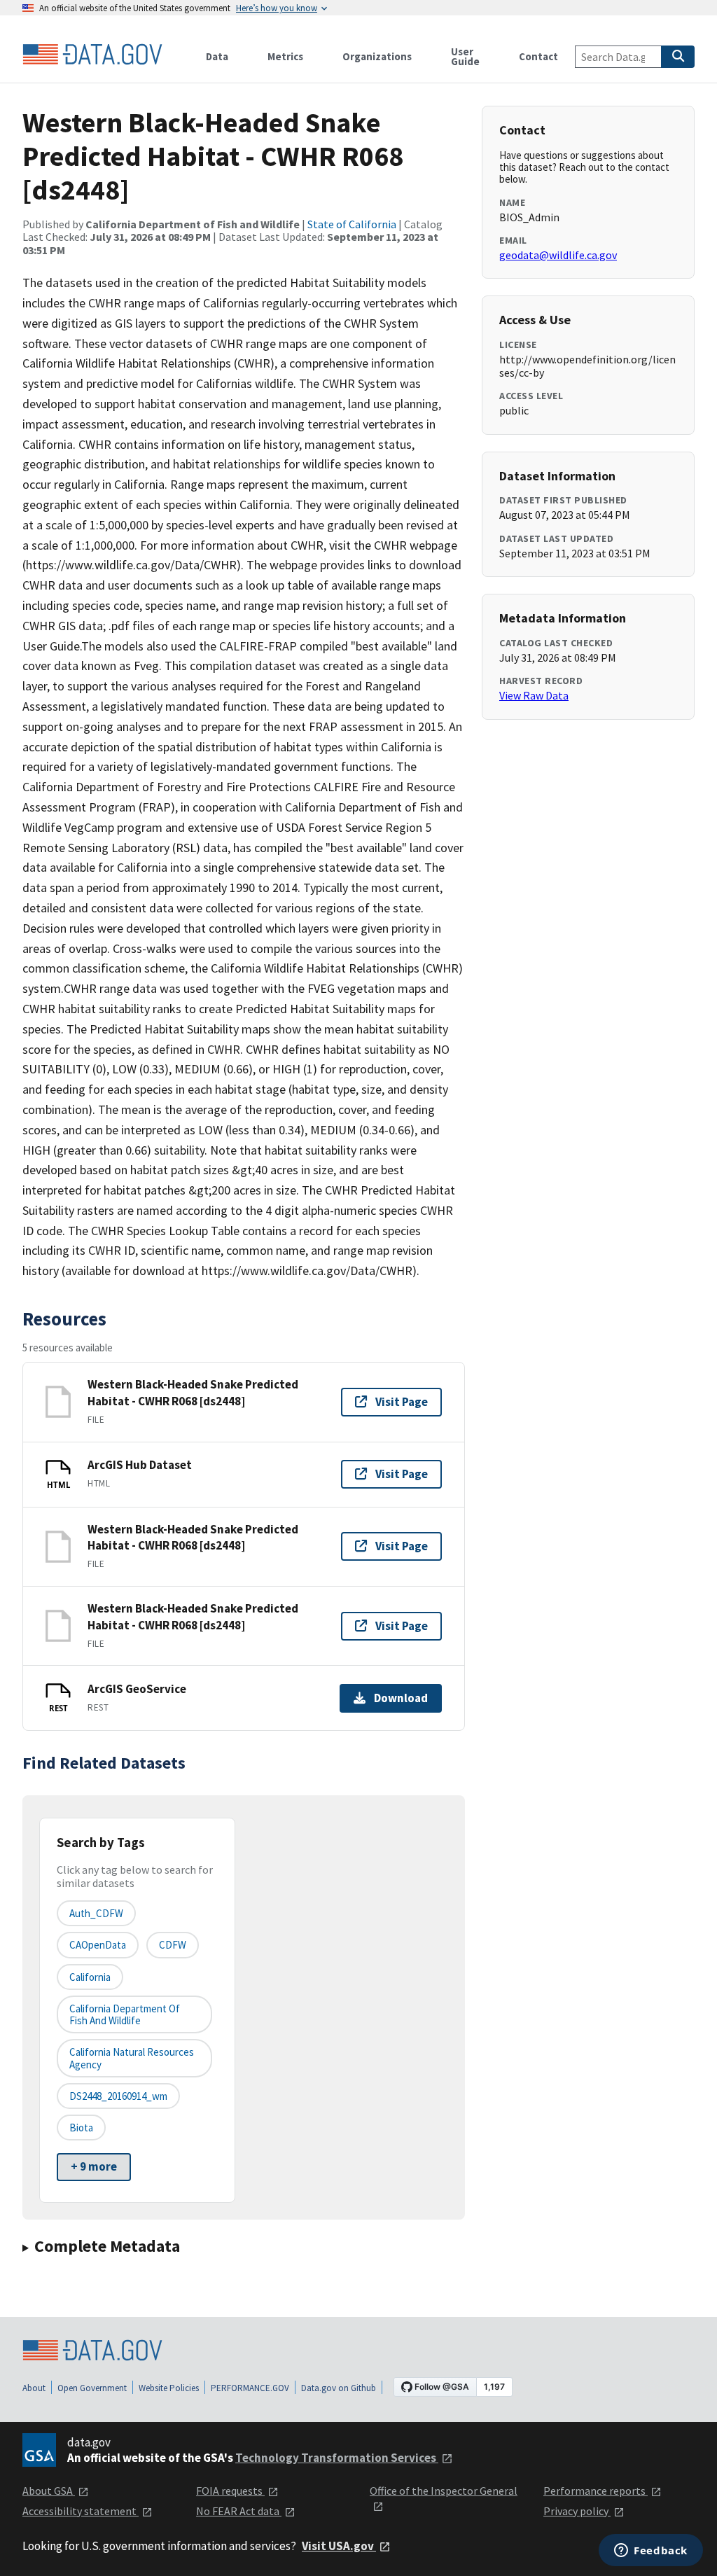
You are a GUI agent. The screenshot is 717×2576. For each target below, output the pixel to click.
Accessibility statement (81, 2511)
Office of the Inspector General (444, 2491)
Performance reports (596, 2491)
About (34, 2388)
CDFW (173, 1945)
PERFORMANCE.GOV (250, 2388)
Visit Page (402, 1402)
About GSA (49, 2491)
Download (401, 1698)
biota (81, 2128)
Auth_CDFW (96, 1913)
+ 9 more (94, 2166)
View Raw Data (534, 695)
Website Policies (169, 2388)
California (90, 1977)
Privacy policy (577, 2511)
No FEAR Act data (239, 2511)
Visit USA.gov (339, 2546)
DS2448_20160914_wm (118, 2096)
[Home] (92, 55)
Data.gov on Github (339, 2388)
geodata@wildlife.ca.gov (558, 255)
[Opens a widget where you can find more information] (651, 2551)
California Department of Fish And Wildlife (125, 2014)
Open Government (92, 2388)
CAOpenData (98, 1945)
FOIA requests (230, 2491)
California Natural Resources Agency (132, 2058)
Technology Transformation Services (337, 2458)
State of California (352, 224)
